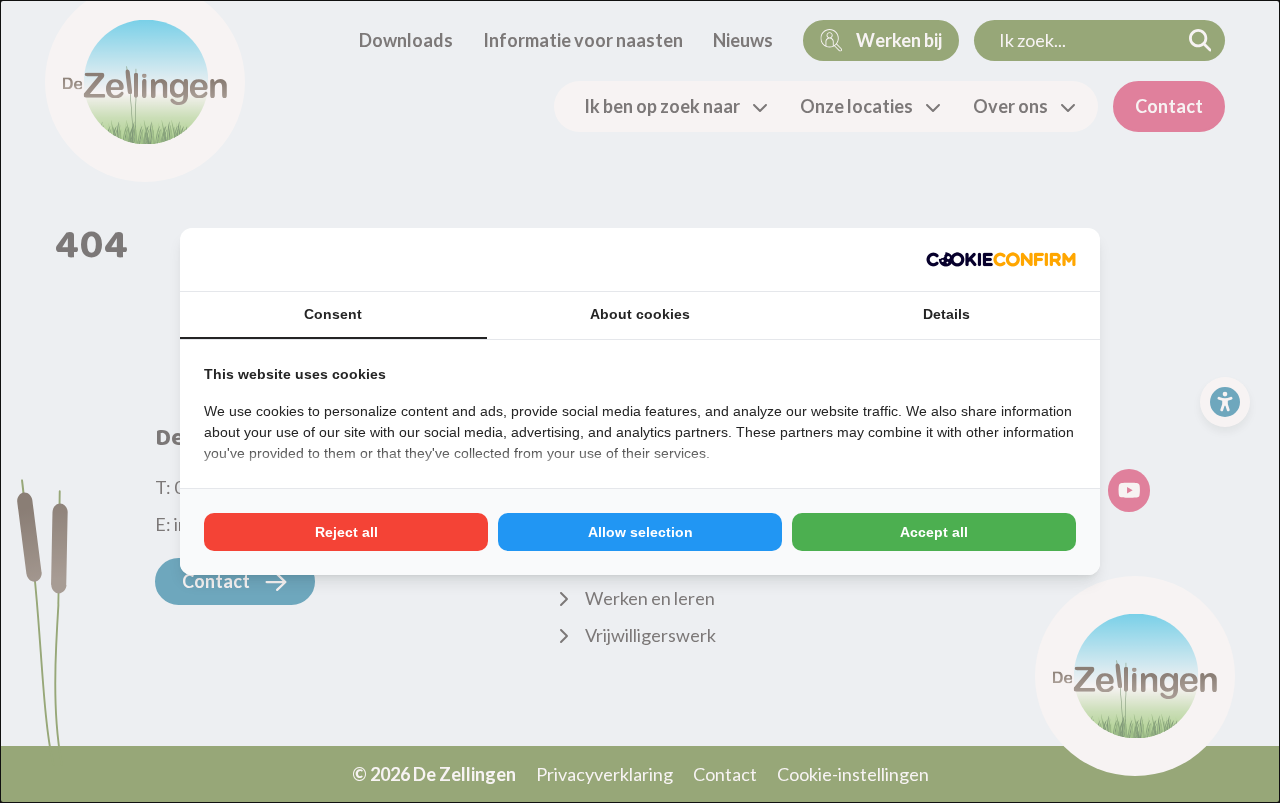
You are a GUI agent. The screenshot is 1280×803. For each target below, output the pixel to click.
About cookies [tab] (640, 314)
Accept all (934, 532)
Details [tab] (946, 314)
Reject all (346, 532)
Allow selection (640, 532)
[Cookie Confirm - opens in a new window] (1001, 259)
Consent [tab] (333, 314)
